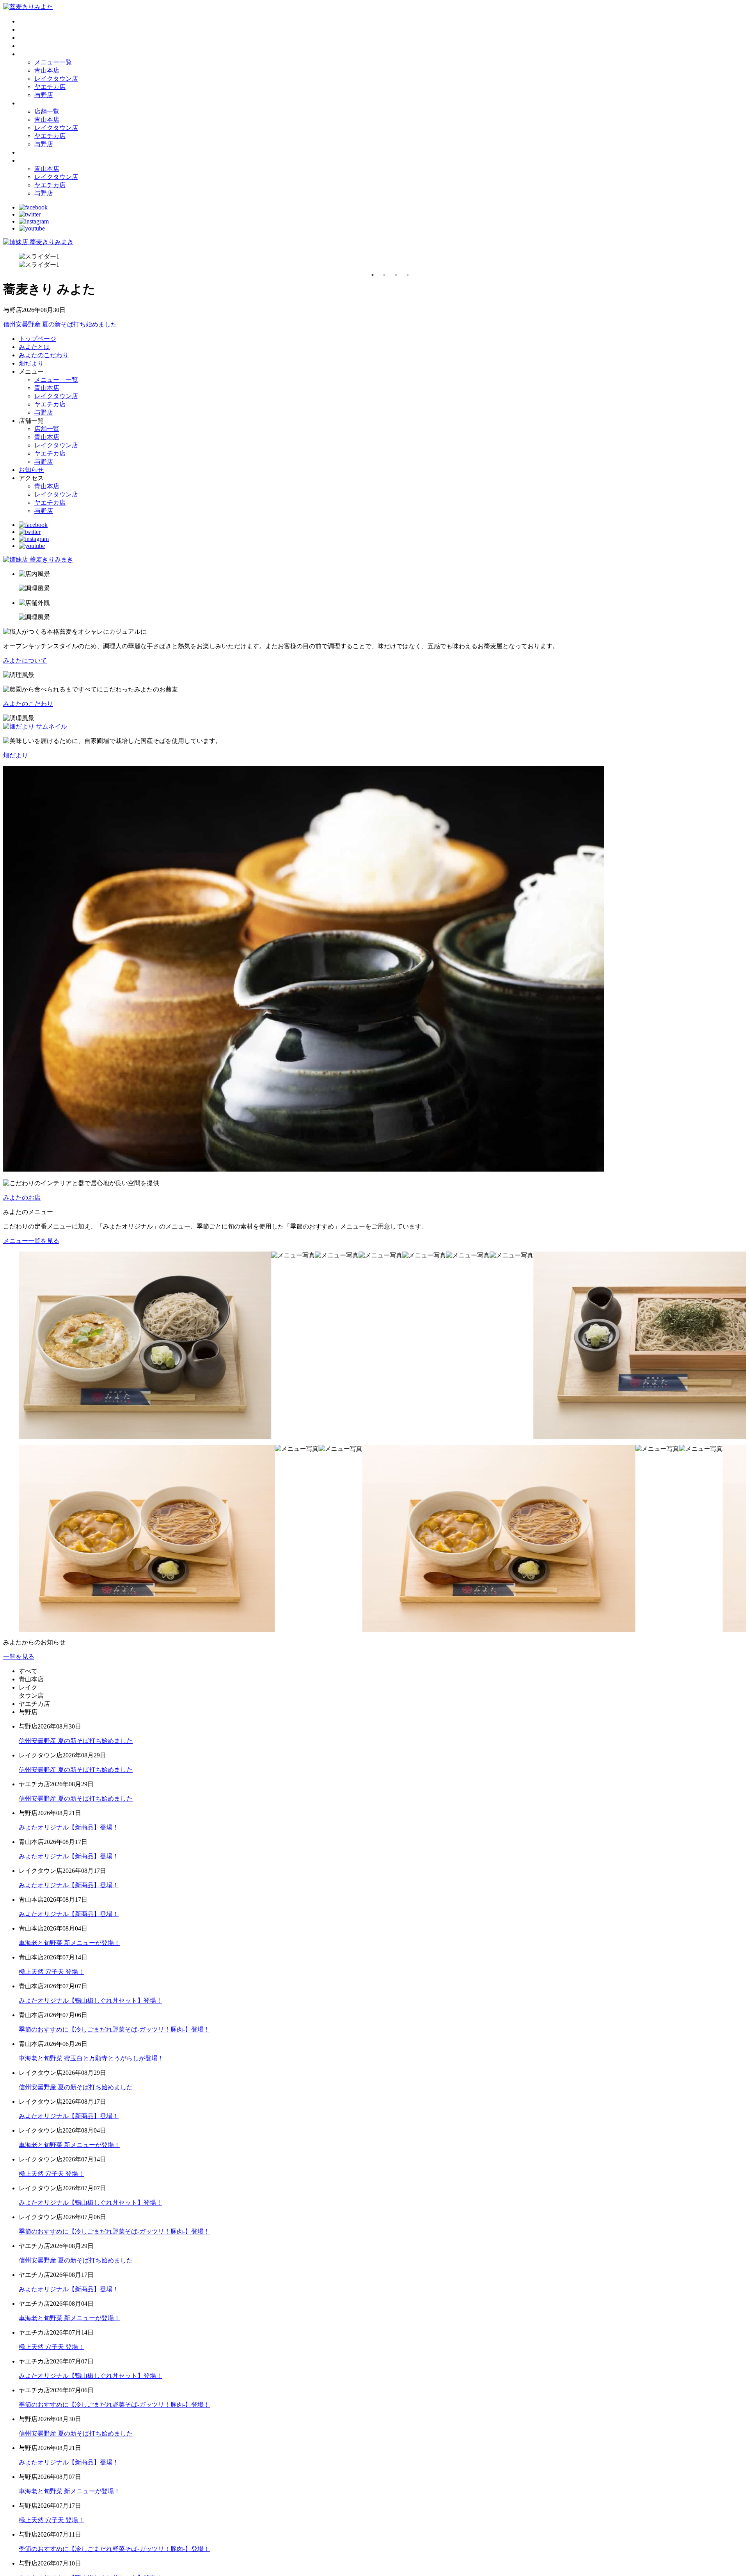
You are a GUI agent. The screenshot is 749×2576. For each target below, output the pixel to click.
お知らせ (31, 152)
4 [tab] (408, 275)
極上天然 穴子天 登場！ (51, 1972)
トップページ (37, 339)
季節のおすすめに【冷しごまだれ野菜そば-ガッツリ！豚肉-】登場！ (114, 2029)
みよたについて (25, 660)
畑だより (31, 46)
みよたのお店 (22, 1198)
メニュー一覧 (53, 62)
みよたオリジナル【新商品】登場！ (69, 1827)
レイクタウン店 (56, 79)
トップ (28, 21)
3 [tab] (396, 275)
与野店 (44, 95)
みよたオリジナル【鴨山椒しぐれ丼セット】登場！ (91, 2001)
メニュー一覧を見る (31, 1241)
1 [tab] (373, 275)
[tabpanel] (382, 261)
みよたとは (34, 29)
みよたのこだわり (44, 38)
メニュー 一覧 (56, 380)
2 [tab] (384, 275)
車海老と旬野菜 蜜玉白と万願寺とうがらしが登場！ (91, 2058)
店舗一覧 (47, 111)
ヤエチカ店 (50, 87)
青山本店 (47, 70)
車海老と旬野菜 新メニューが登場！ (69, 1943)
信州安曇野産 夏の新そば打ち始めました (60, 324)
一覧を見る (19, 1657)
